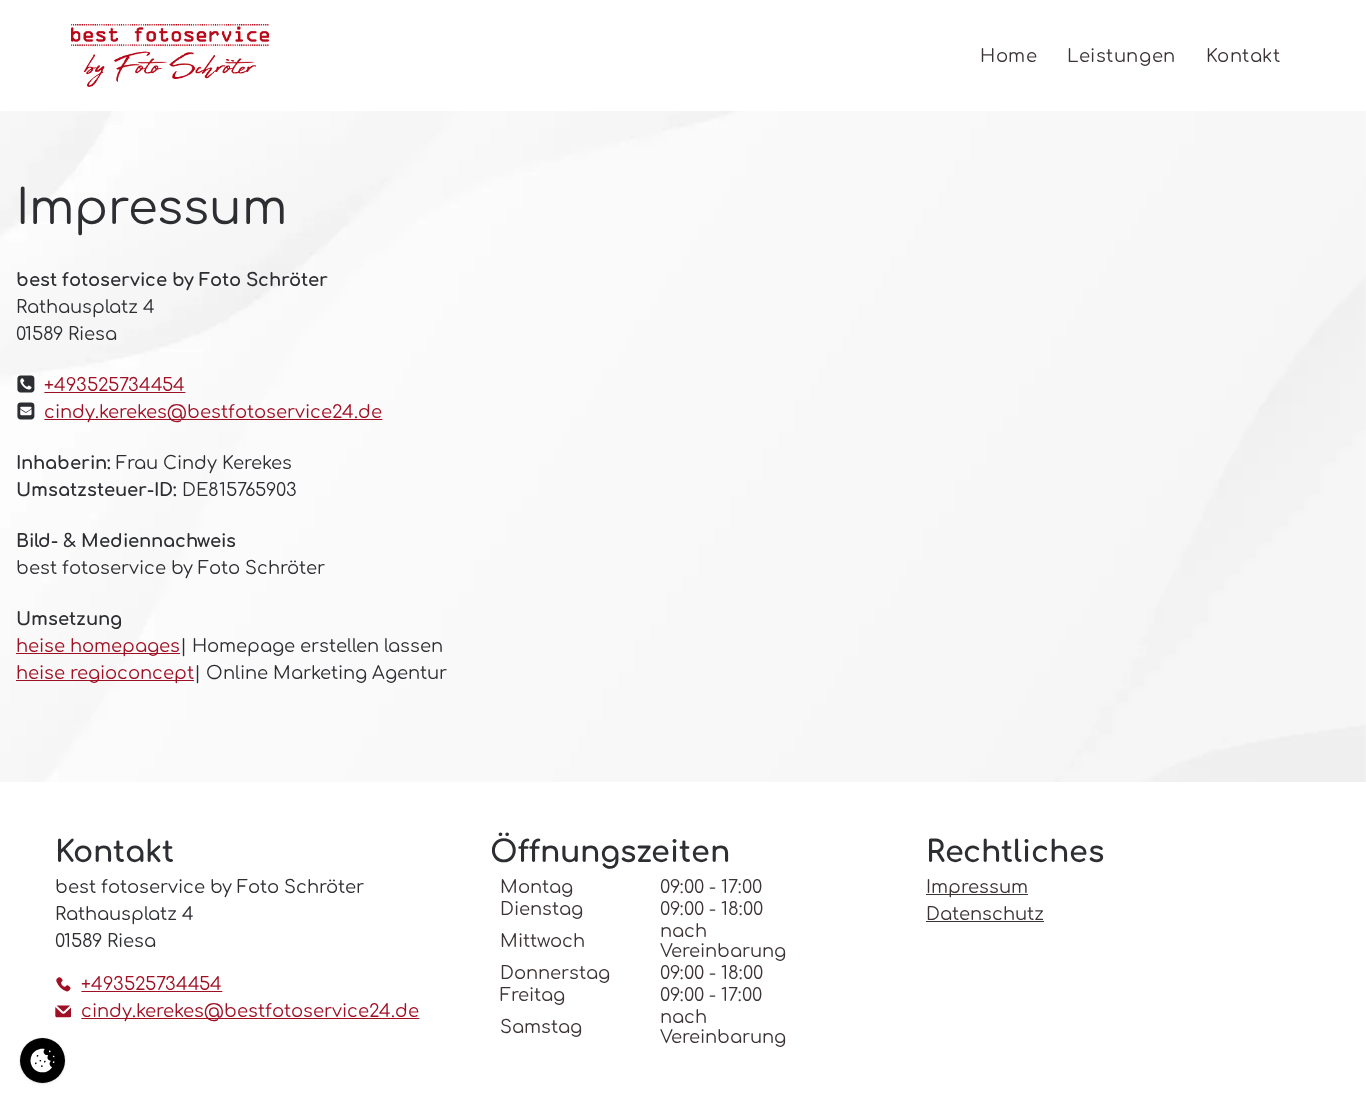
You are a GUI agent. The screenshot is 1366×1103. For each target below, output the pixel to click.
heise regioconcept (105, 673)
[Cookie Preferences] (42, 1060)
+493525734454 (114, 385)
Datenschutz (985, 914)
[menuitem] (1008, 55)
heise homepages (98, 646)
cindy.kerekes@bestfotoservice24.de (213, 412)
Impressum (977, 887)
